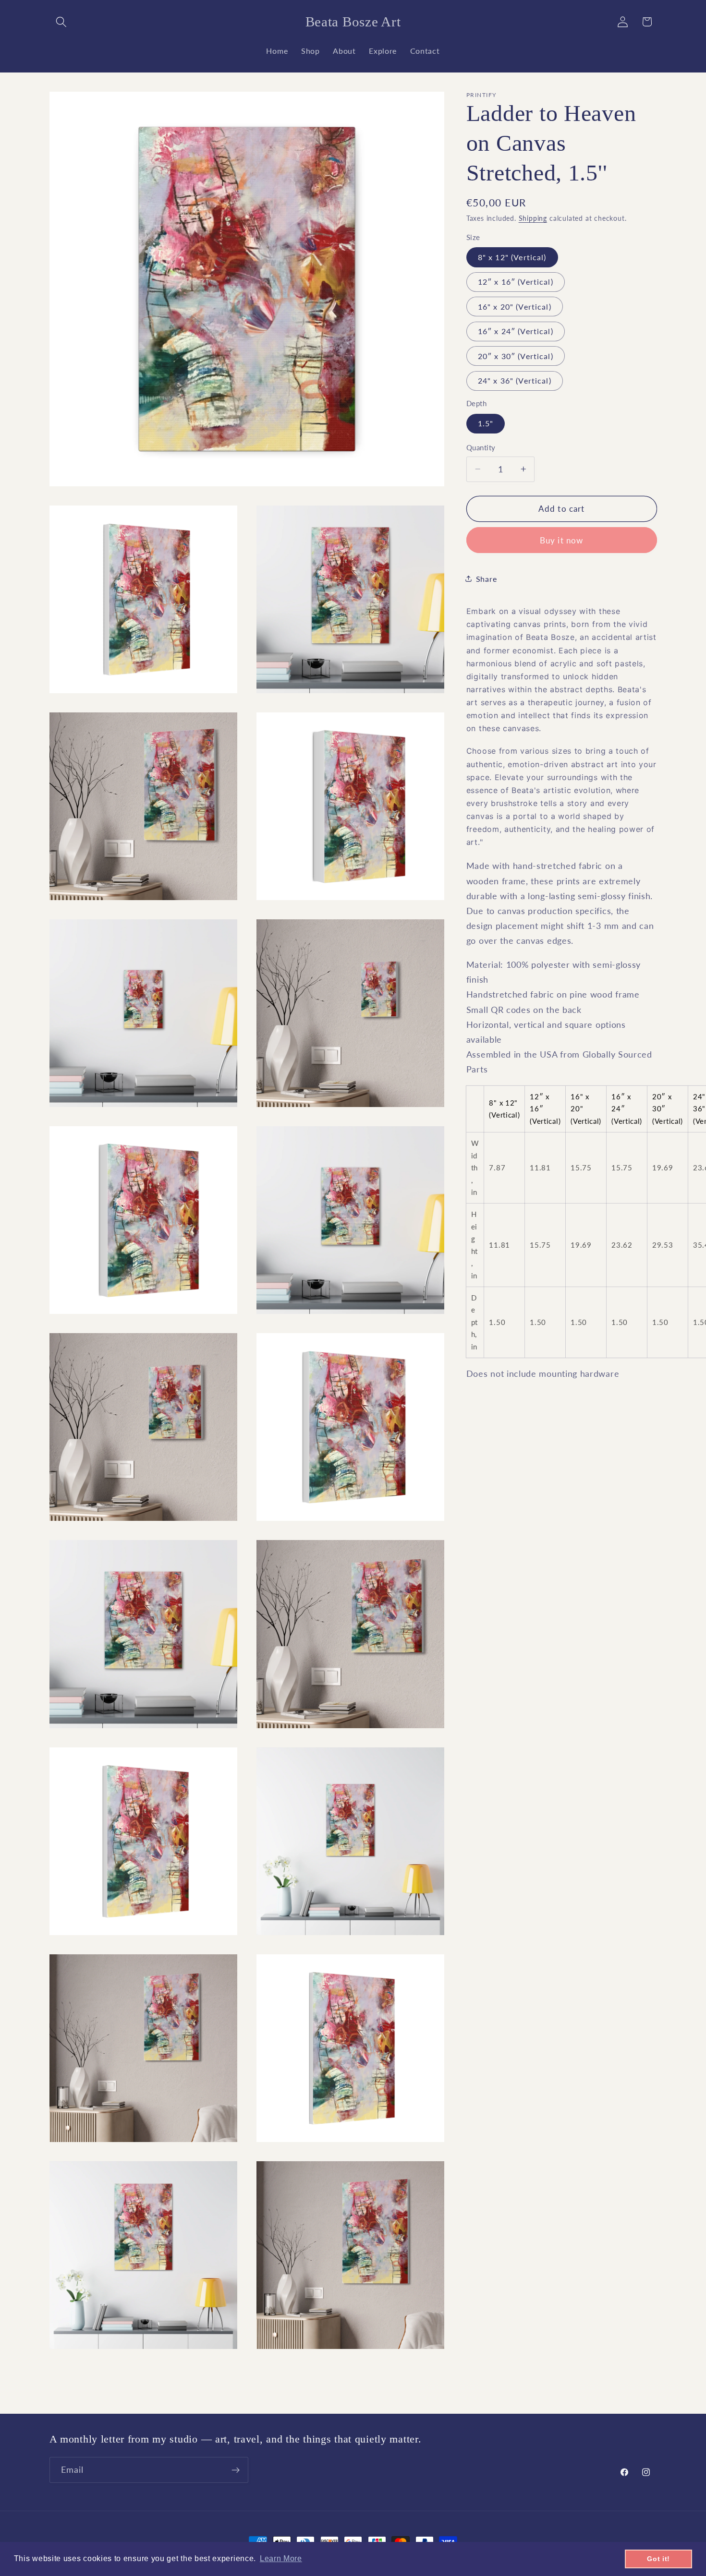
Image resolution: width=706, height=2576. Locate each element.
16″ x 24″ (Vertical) (516, 331)
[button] (62, 22)
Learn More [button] (281, 2558)
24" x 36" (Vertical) (515, 380)
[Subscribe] (236, 2470)
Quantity (481, 447)
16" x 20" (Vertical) (515, 306)
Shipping (533, 218)
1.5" (486, 423)
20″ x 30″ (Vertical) (516, 355)
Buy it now (562, 540)
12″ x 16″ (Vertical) (516, 281)
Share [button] (486, 579)
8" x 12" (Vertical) (512, 257)
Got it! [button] (658, 2559)
